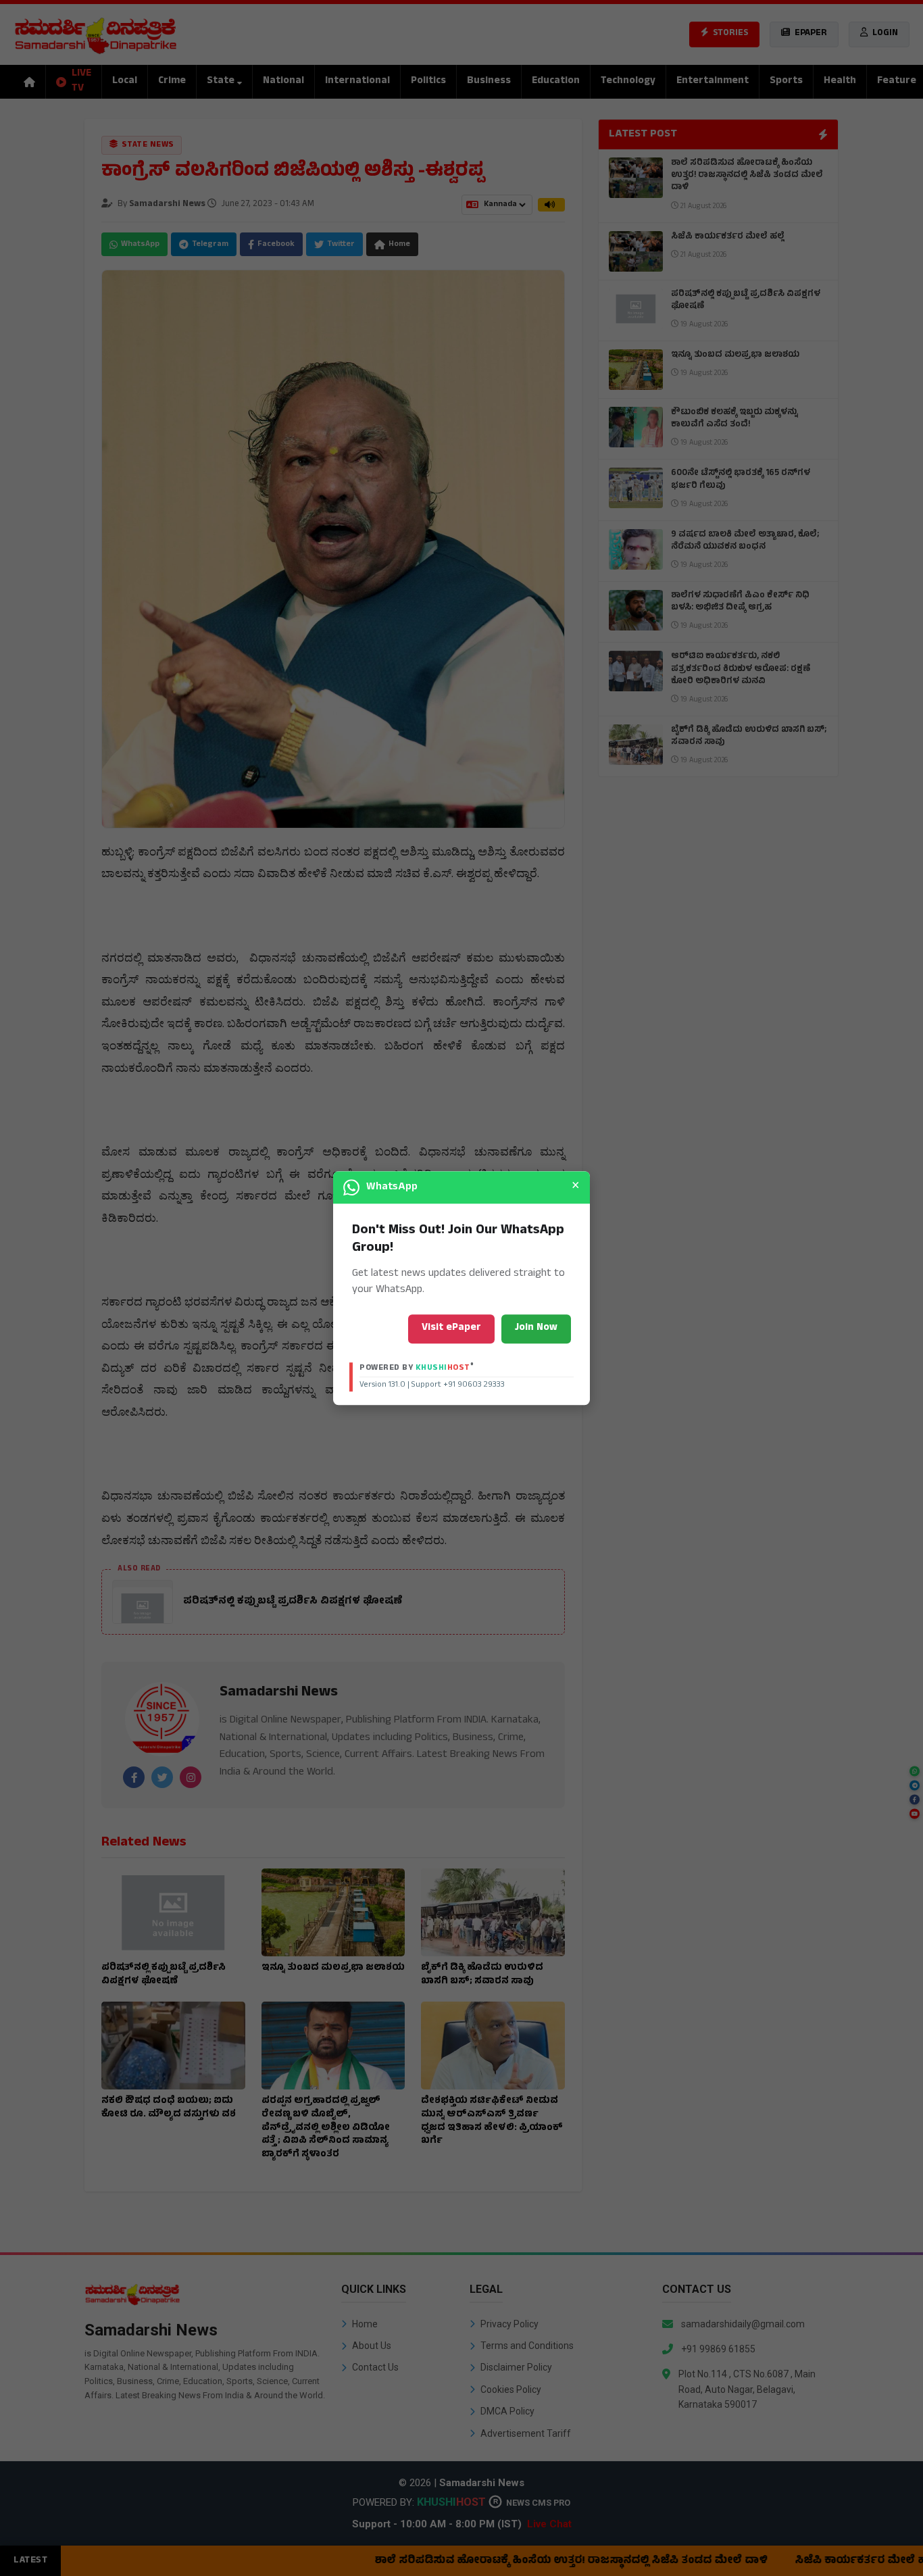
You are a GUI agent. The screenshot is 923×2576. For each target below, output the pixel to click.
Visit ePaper (451, 1328)
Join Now (536, 1328)
